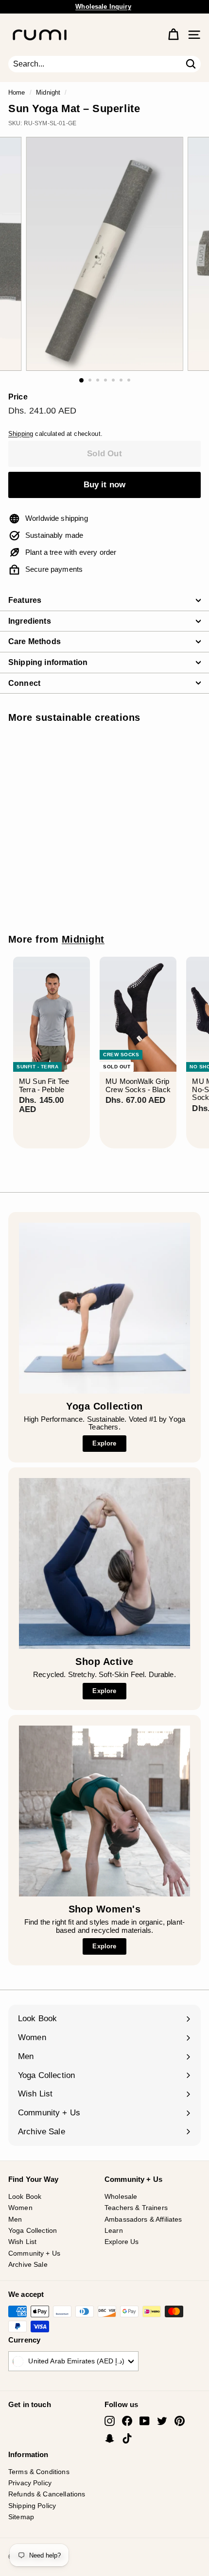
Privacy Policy (30, 2483)
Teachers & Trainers (136, 2208)
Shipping (21, 434)
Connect (24, 683)
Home (17, 92)
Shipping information (48, 662)
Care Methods (35, 641)
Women (20, 2208)
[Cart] (173, 35)
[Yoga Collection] (104, 1308)
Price (18, 397)
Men (15, 2219)
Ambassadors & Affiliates (143, 2219)
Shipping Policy (32, 2506)
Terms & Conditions (39, 2472)
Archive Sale (28, 2264)
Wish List (22, 2242)
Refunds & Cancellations (47, 2494)
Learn (114, 2230)
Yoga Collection (33, 2230)
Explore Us (122, 2242)
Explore (104, 1443)
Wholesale (121, 2196)
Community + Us (34, 2253)
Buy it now (105, 485)
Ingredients (30, 621)
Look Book (25, 2196)
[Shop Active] (104, 1563)
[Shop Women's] (104, 1811)
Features (25, 600)
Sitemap (21, 2517)
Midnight (48, 92)
